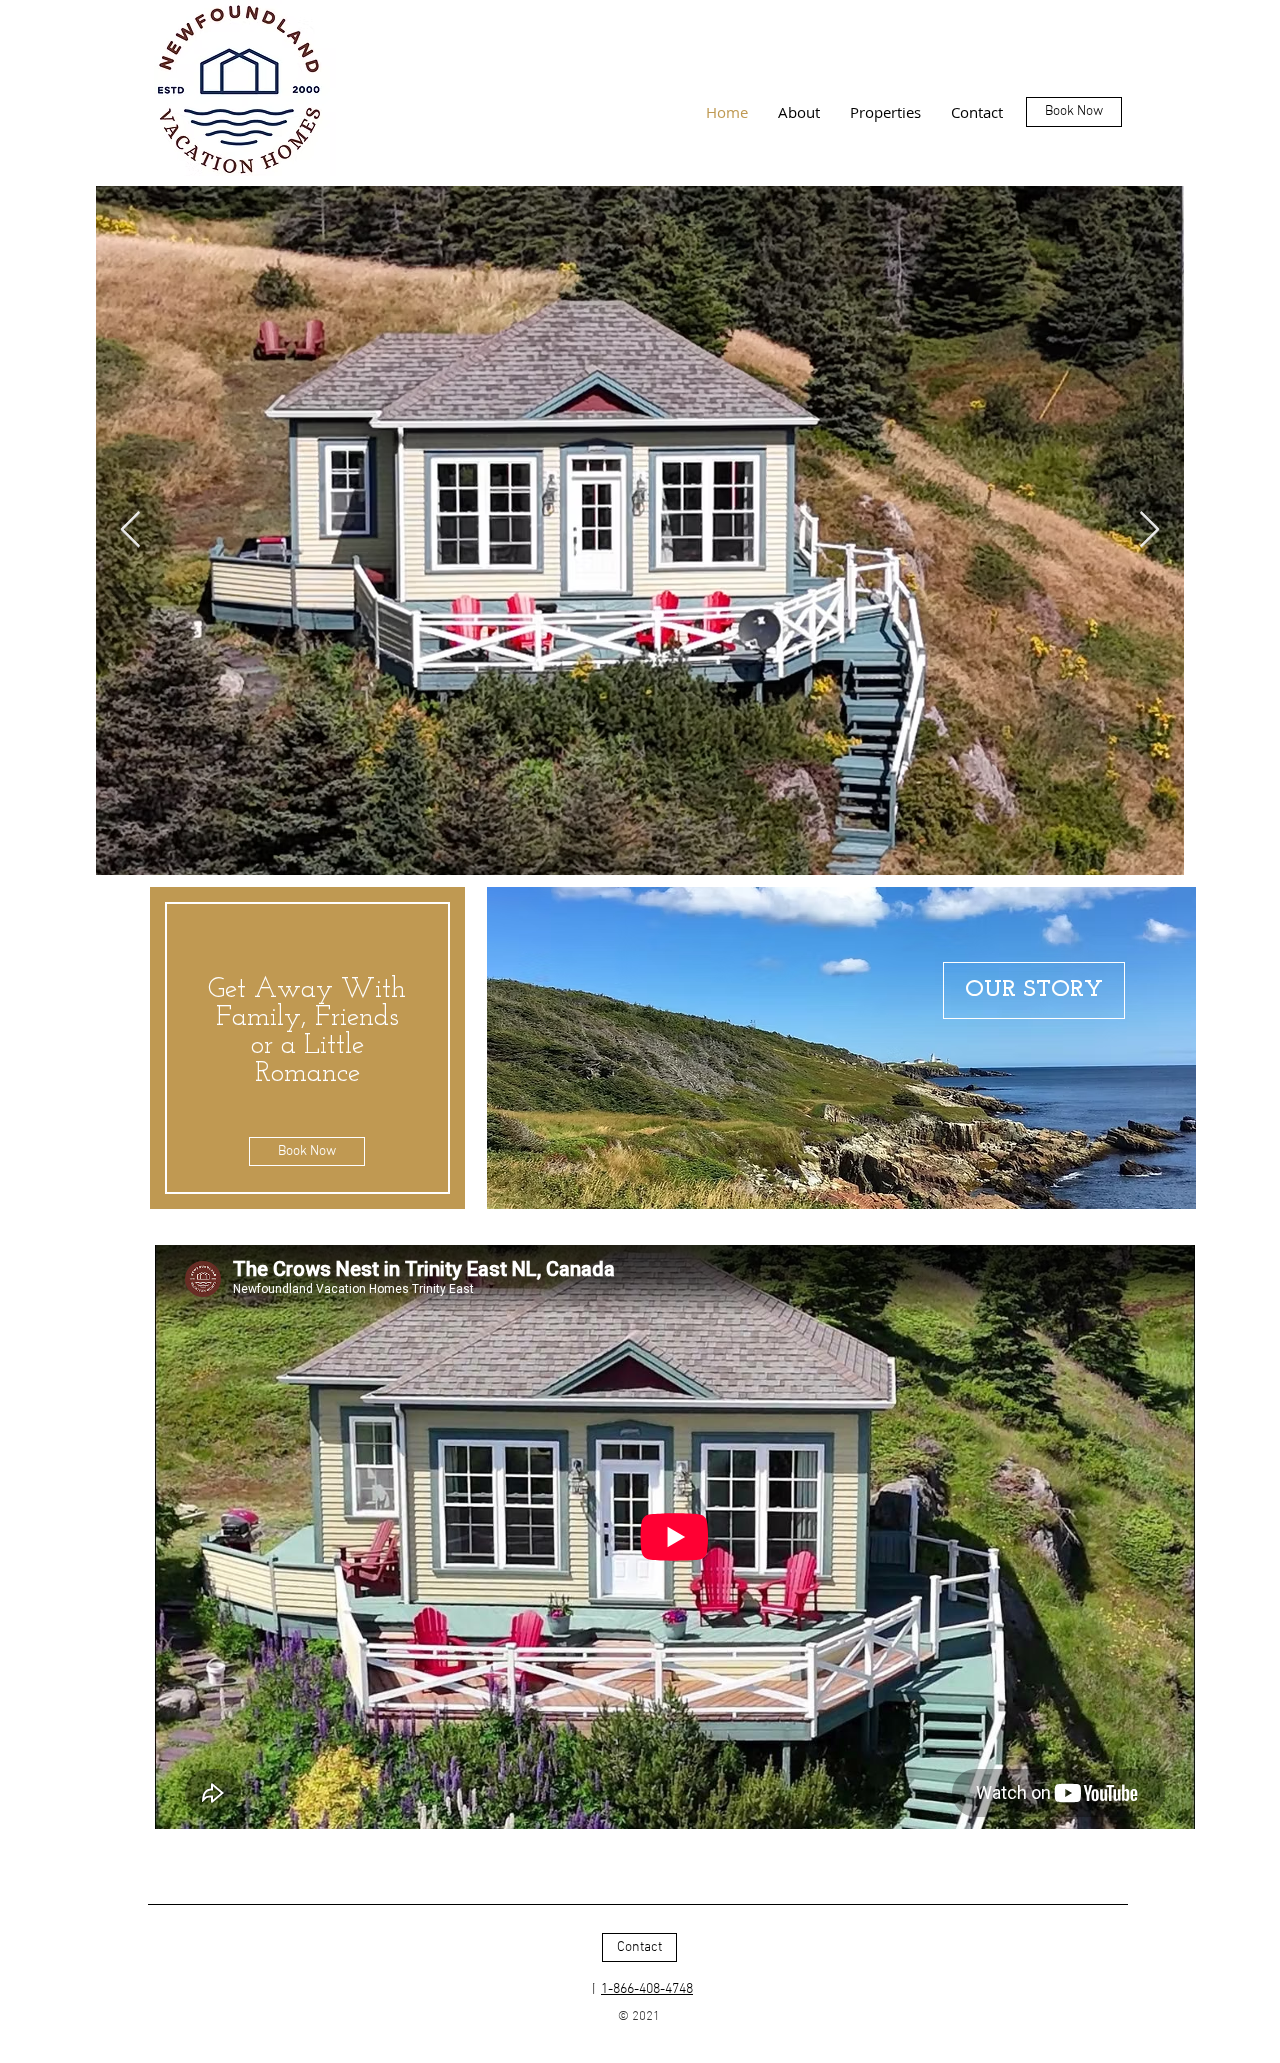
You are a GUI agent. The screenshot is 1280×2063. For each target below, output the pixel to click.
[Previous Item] (130, 530)
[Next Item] (1149, 530)
